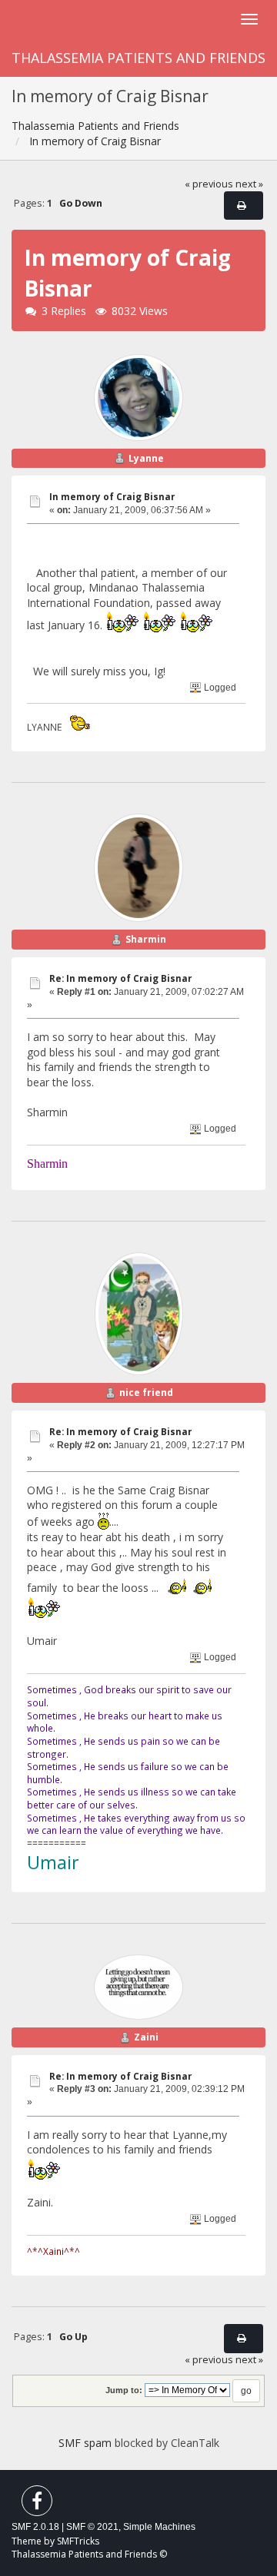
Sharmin (146, 939)
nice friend (146, 1392)
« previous (209, 184)
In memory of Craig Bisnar (112, 497)
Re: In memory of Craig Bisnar (120, 978)
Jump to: (124, 2390)
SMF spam (85, 2443)
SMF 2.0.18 (35, 2527)
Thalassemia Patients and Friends (138, 58)
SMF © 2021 (92, 2527)
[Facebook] (37, 2504)
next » (249, 184)
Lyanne (146, 458)
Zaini (146, 2037)
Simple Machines (159, 2527)
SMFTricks (78, 2541)
